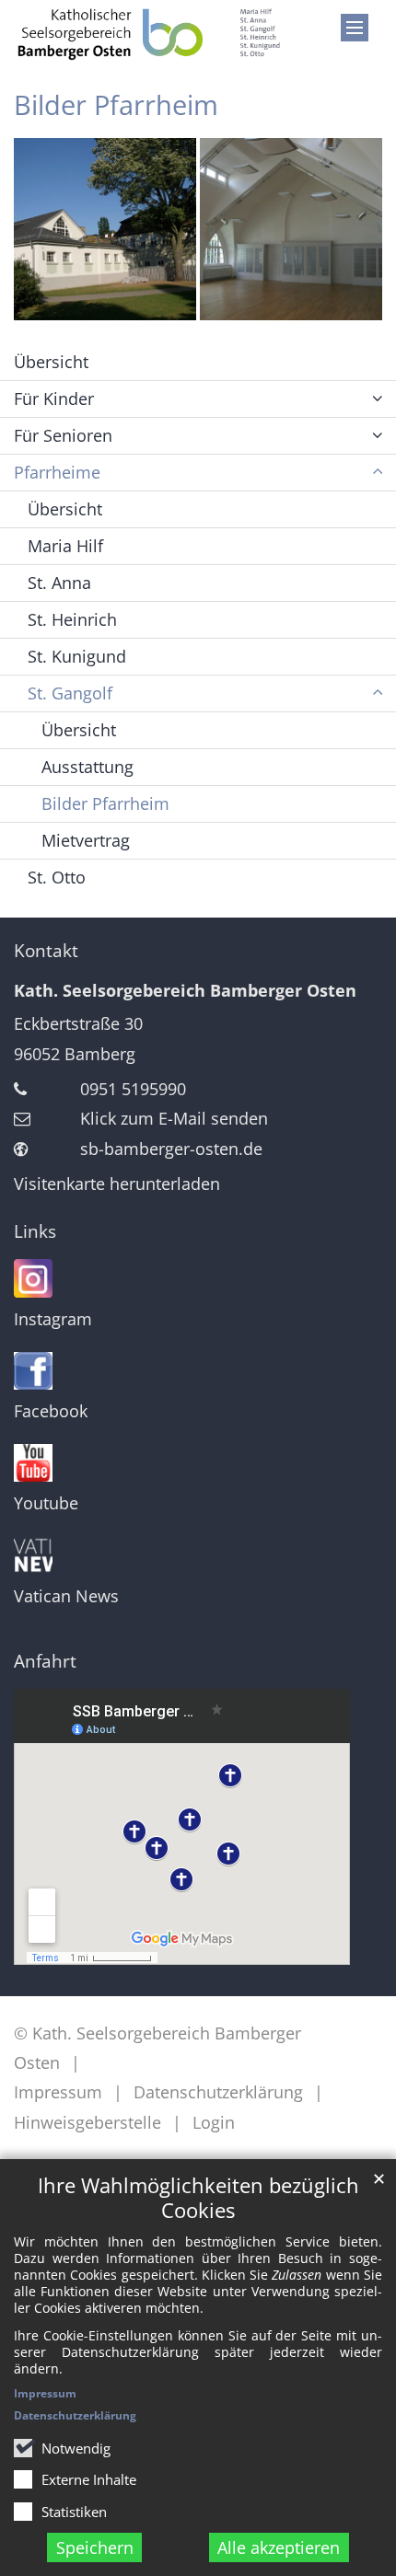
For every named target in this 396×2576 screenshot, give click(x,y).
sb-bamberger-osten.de (171, 1149)
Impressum (45, 2393)
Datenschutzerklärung (75, 2415)
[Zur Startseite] (149, 33)
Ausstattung (87, 767)
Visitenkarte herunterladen (117, 1184)
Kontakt (46, 951)
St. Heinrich (72, 619)
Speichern (95, 2547)
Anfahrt (45, 1661)
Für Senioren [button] (63, 435)
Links (35, 1231)
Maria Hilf (65, 546)
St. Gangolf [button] (70, 693)
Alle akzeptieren (279, 2547)
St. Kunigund (77, 656)
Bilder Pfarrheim (105, 803)
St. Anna (59, 583)
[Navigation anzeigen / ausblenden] (355, 28)
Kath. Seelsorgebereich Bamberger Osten (185, 990)
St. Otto (57, 877)
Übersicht (51, 362)
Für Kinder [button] (54, 399)
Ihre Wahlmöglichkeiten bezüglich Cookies (198, 2198)
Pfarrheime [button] (57, 472)
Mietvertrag (86, 840)
